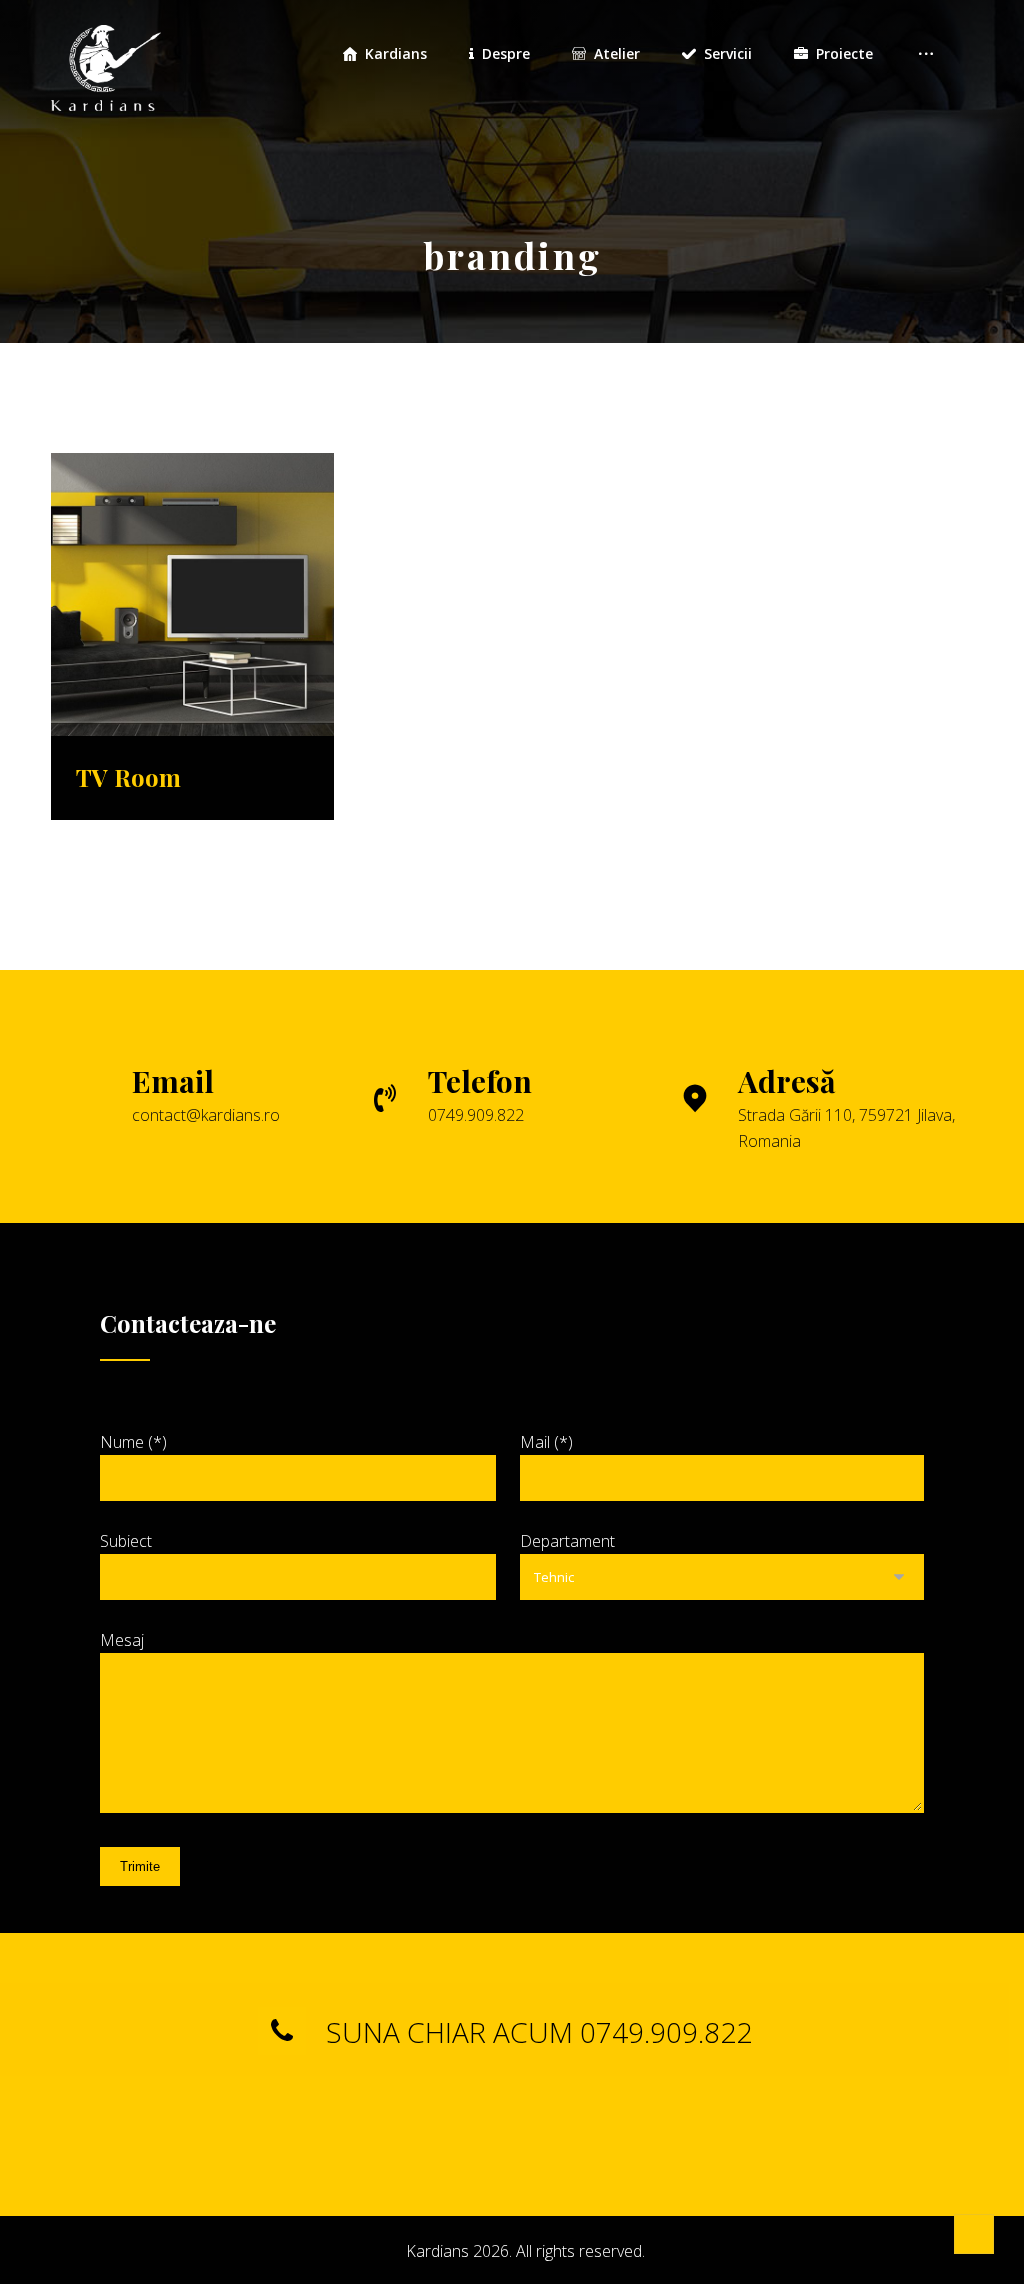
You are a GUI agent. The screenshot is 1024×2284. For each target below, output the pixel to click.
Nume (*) (133, 1442)
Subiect (126, 1541)
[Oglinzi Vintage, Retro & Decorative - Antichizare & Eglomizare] (106, 60)
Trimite (140, 1866)
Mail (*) (546, 1442)
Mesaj (122, 1640)
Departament (567, 1541)
